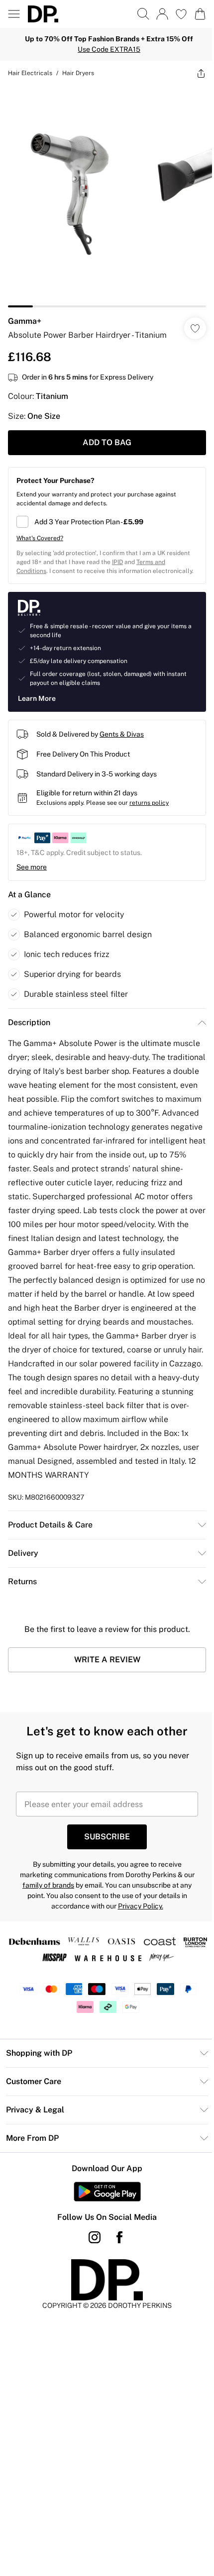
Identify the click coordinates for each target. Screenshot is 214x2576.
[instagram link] (95, 2237)
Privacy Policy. (141, 1906)
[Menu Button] (14, 14)
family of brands (48, 1885)
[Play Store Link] (107, 2192)
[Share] (201, 73)
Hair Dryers (78, 73)
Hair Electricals (30, 73)
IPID (117, 562)
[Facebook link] (119, 2237)
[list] (107, 196)
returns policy (149, 803)
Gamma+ (25, 321)
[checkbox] (107, 522)
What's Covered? (40, 538)
